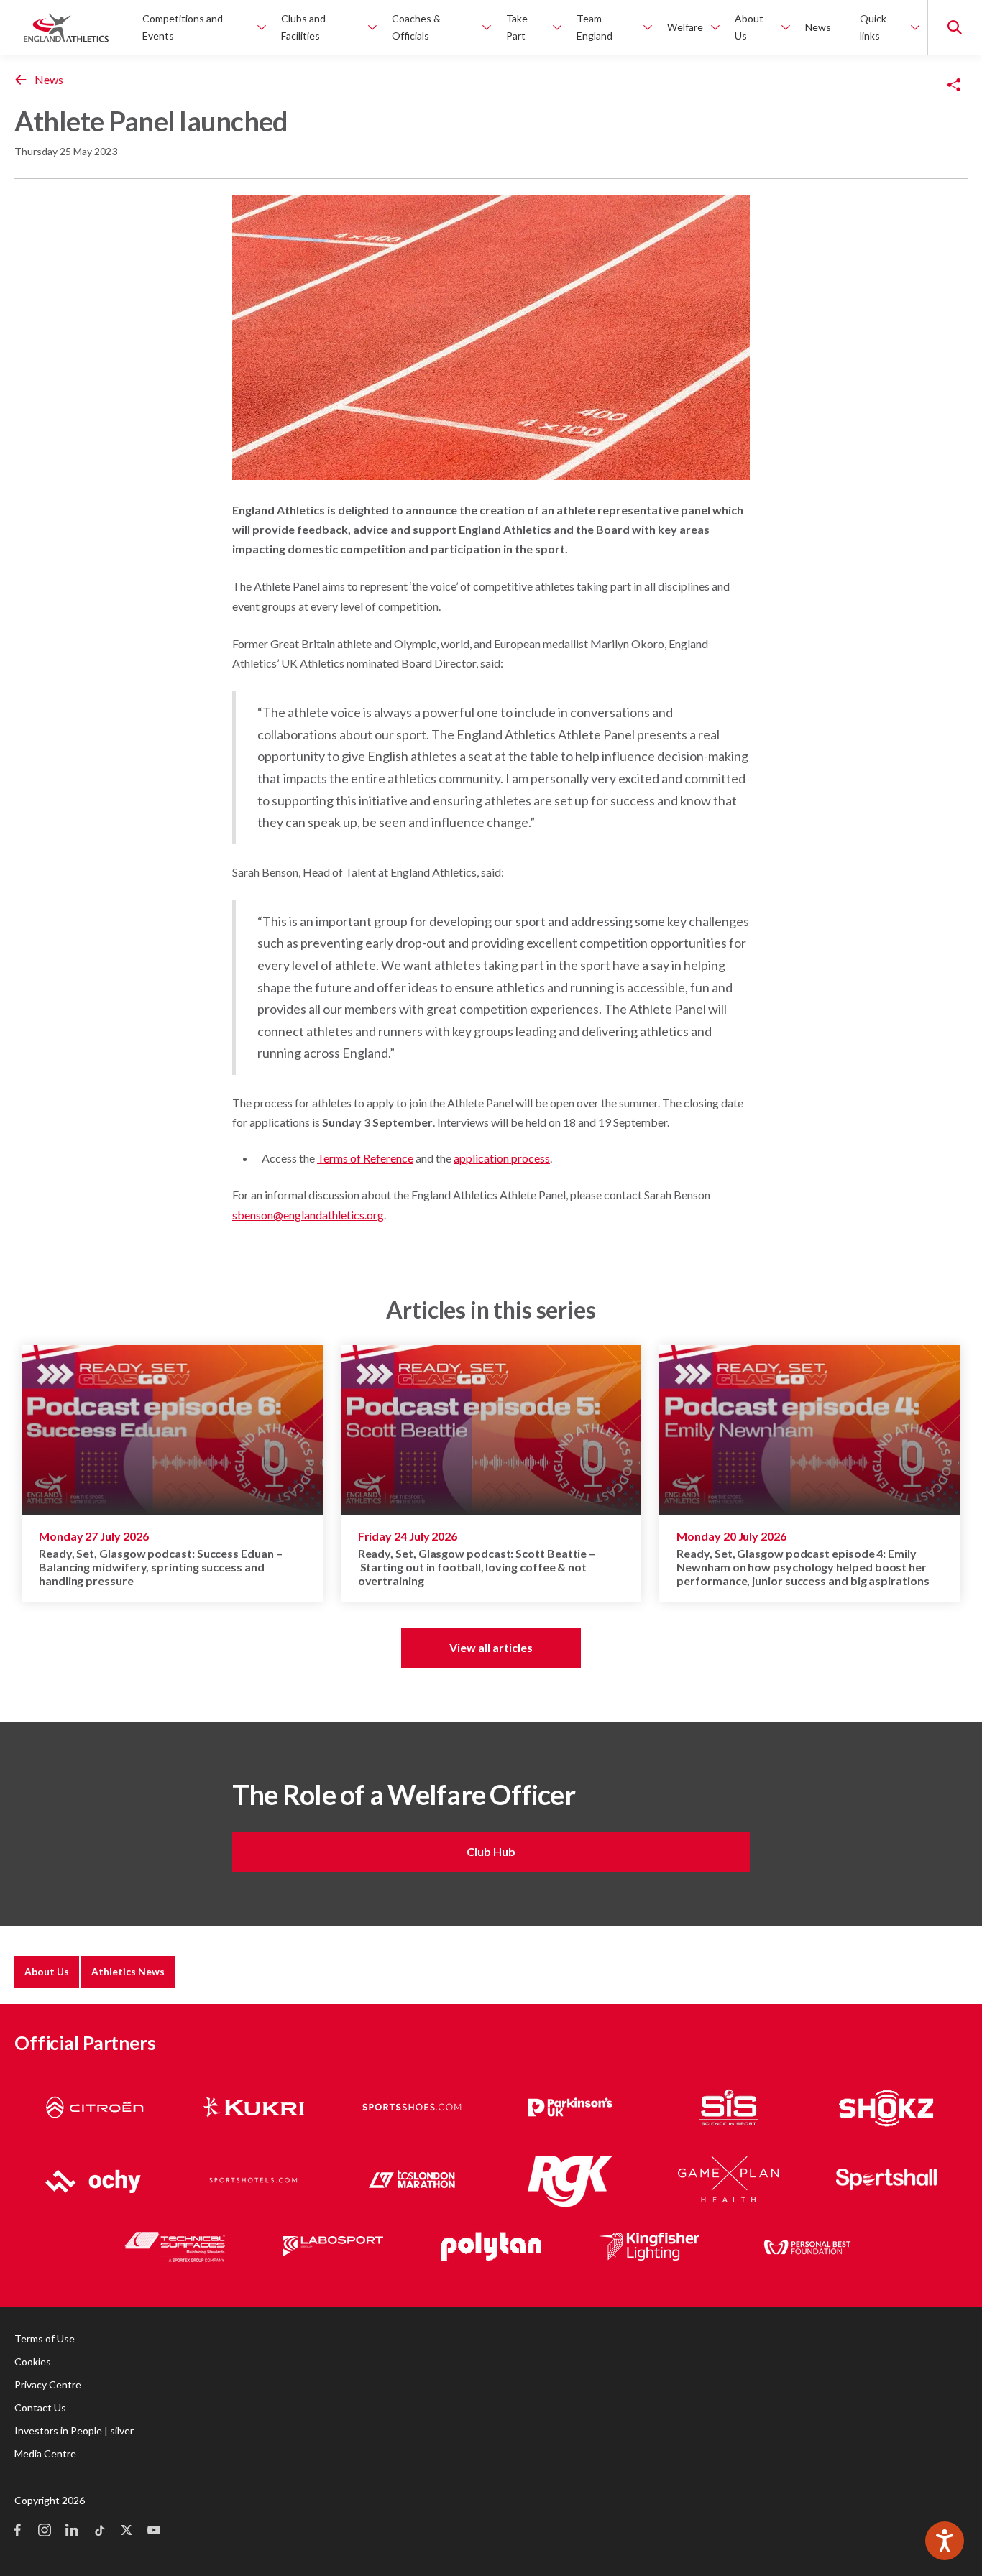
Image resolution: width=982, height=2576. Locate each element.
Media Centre (45, 2453)
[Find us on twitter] (127, 2531)
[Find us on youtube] (154, 2531)
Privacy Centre (48, 2385)
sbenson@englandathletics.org (308, 1215)
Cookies (33, 2362)
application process (502, 1158)
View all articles (491, 1647)
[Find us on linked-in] (72, 2531)
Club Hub (491, 1851)
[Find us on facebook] (17, 2531)
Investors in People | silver (74, 2430)
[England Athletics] (66, 27)
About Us (47, 1971)
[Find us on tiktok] (99, 2531)
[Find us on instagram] (45, 2531)
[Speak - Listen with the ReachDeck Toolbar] (945, 2541)
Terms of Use (45, 2339)
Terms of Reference (365, 1158)
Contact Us (40, 2408)
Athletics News (128, 1971)
